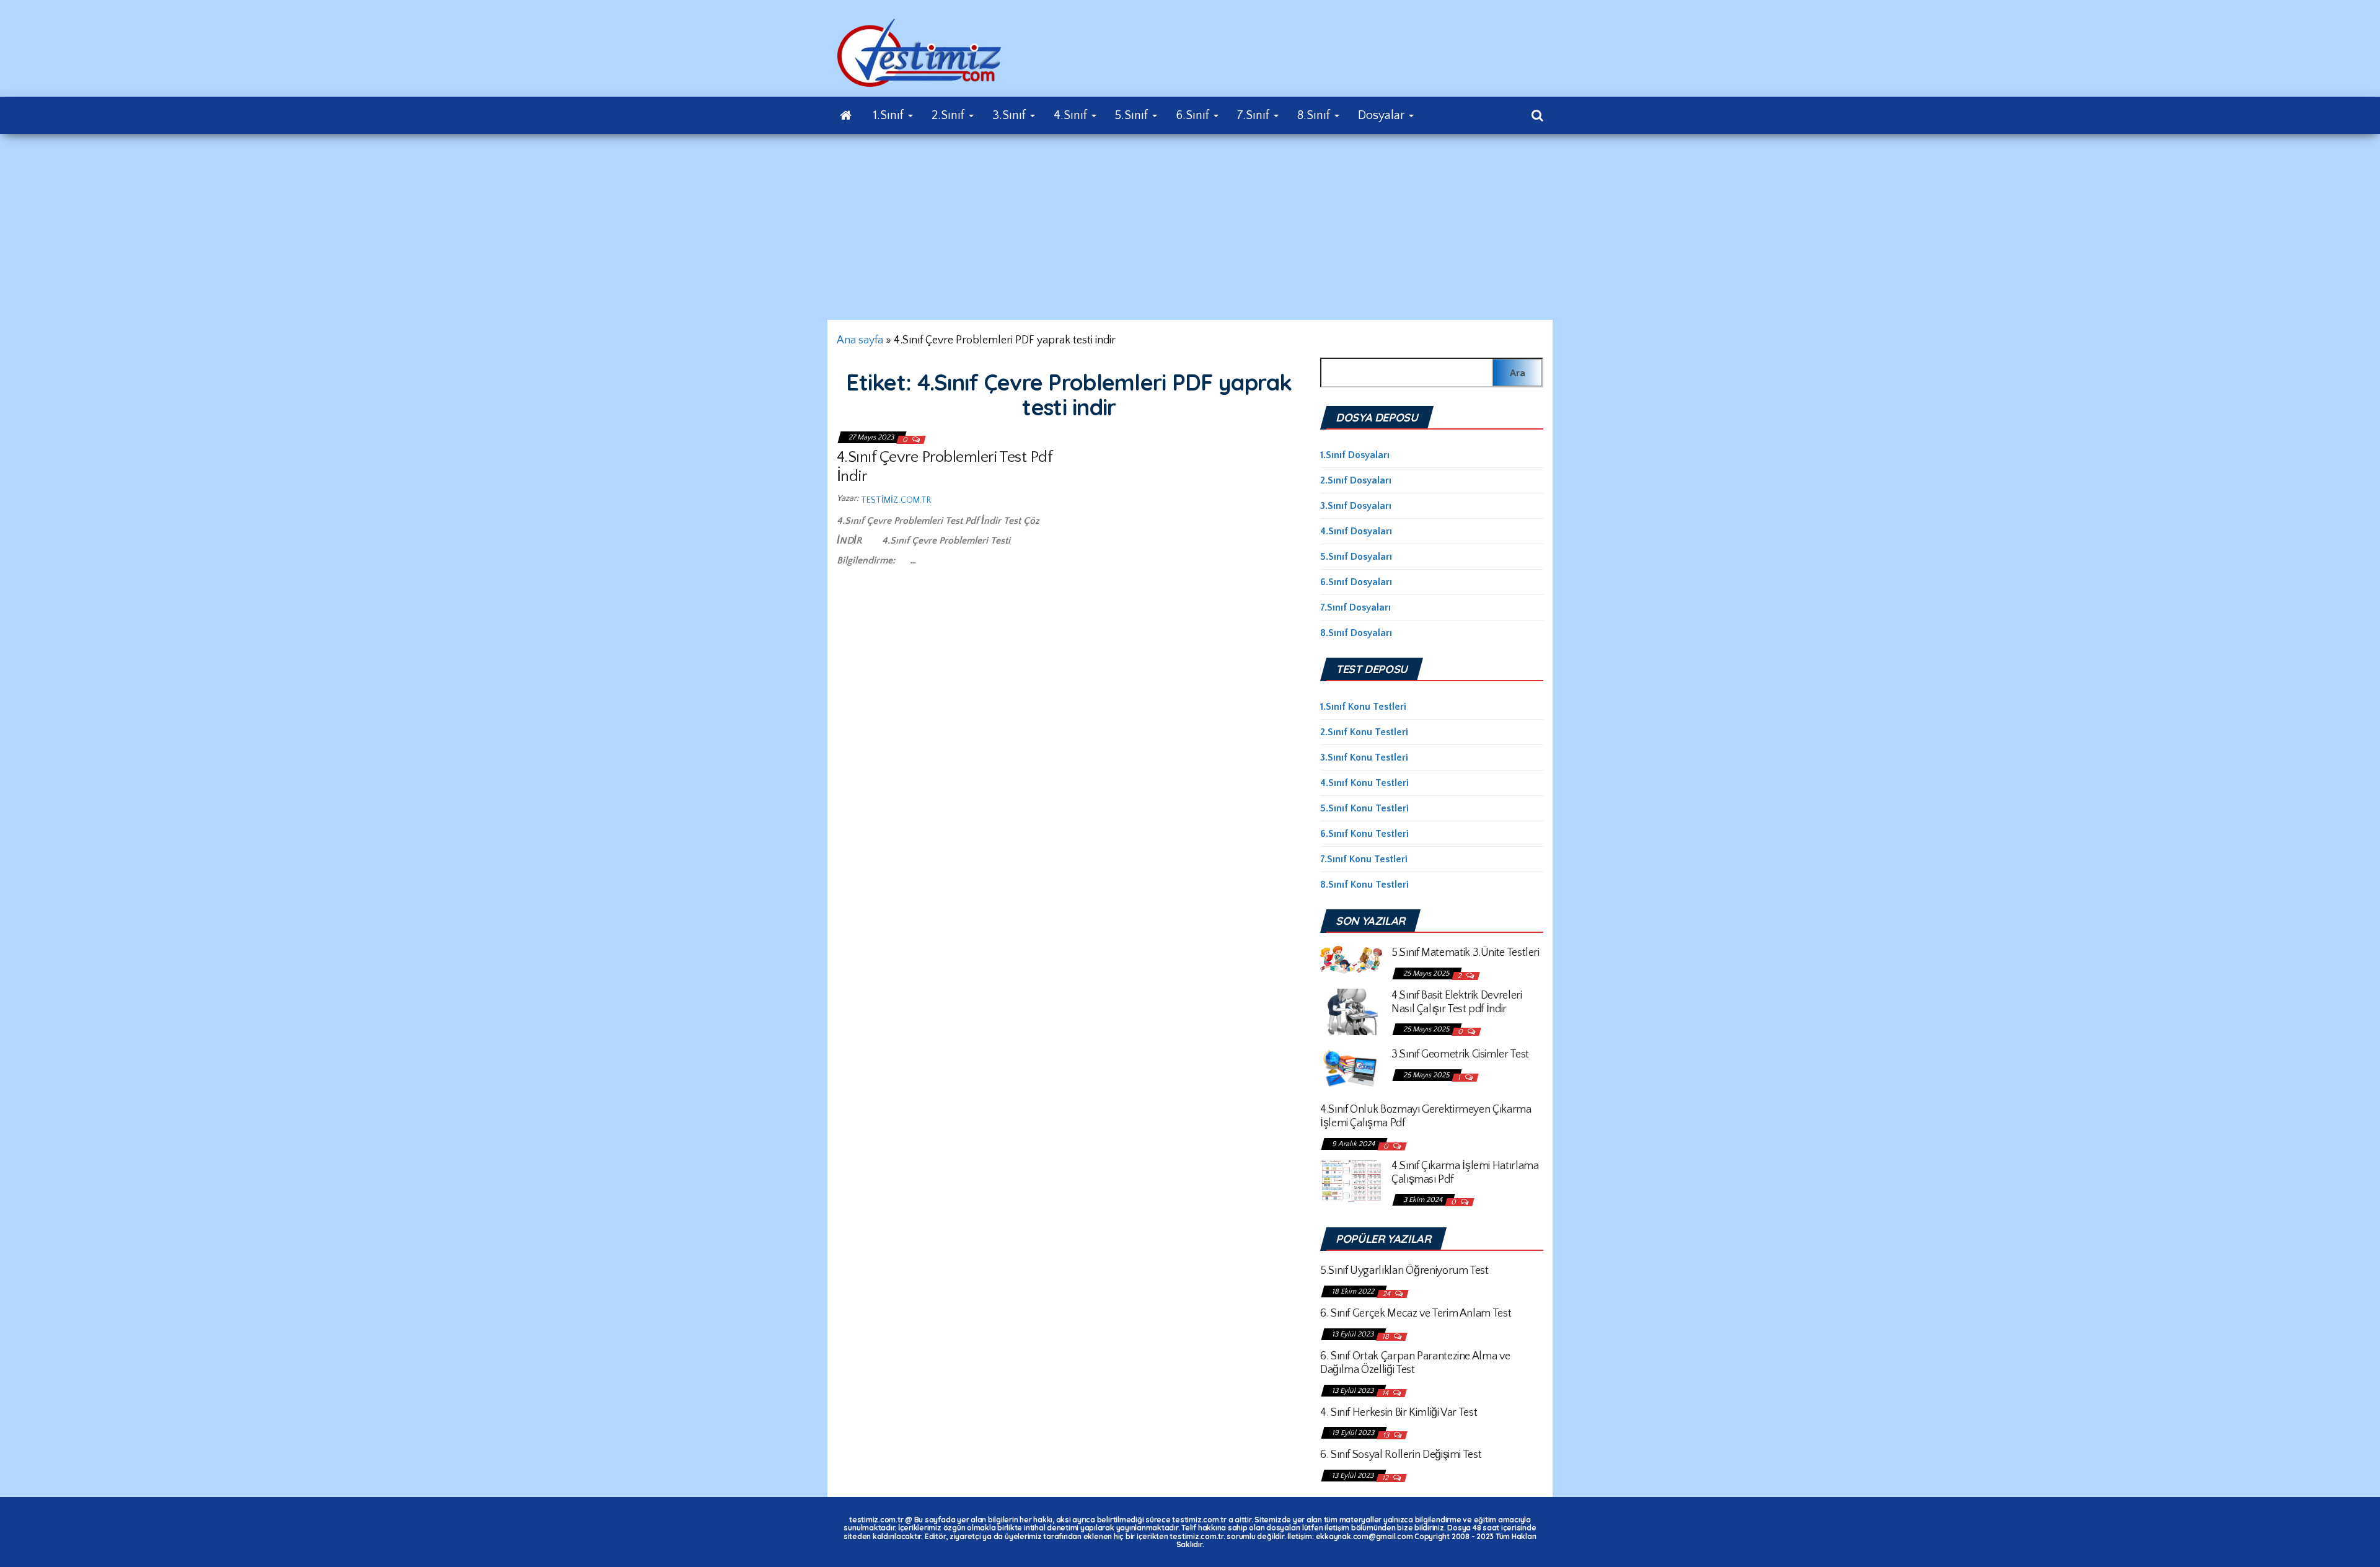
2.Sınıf (950, 115)
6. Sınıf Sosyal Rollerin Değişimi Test (1401, 1455)
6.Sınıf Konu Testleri (1364, 834)
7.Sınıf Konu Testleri (1364, 859)
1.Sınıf (890, 115)
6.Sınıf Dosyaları (1356, 582)
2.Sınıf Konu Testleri (1364, 732)
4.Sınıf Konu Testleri (1364, 783)
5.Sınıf (1133, 115)
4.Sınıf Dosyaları (1356, 531)
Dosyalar (1383, 115)
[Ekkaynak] (846, 115)
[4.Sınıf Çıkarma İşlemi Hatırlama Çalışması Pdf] (1351, 1180)
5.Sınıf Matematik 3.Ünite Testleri (1465, 953)
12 (1386, 1478)
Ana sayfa (860, 340)
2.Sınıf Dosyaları (1356, 480)
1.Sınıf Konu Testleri (1363, 707)
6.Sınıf (1194, 115)
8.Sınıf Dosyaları (1356, 633)
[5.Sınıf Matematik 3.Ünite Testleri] (1351, 959)
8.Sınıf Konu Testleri (1364, 885)
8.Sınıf (1315, 115)
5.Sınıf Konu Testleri (1364, 808)
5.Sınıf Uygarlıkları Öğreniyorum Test (1404, 1271)
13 (1387, 1435)
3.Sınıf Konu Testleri (1364, 757)
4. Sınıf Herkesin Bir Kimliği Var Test (1399, 1413)
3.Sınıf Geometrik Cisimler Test (1460, 1054)
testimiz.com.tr (896, 500)
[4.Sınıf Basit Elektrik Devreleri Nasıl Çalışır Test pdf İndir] (1351, 1011)
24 (1387, 1294)
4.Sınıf (1072, 115)
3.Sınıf (1011, 115)
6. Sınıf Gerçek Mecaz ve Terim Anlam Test (1416, 1313)
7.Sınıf (1255, 115)
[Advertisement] (1190, 227)
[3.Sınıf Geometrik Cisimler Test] (1351, 1068)
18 (1386, 1337)
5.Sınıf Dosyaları (1356, 557)
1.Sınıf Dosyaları (1355, 455)
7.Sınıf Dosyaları (1355, 607)
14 (1386, 1393)
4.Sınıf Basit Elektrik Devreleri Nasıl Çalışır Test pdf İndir (1457, 1002)
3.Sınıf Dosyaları (1356, 506)
